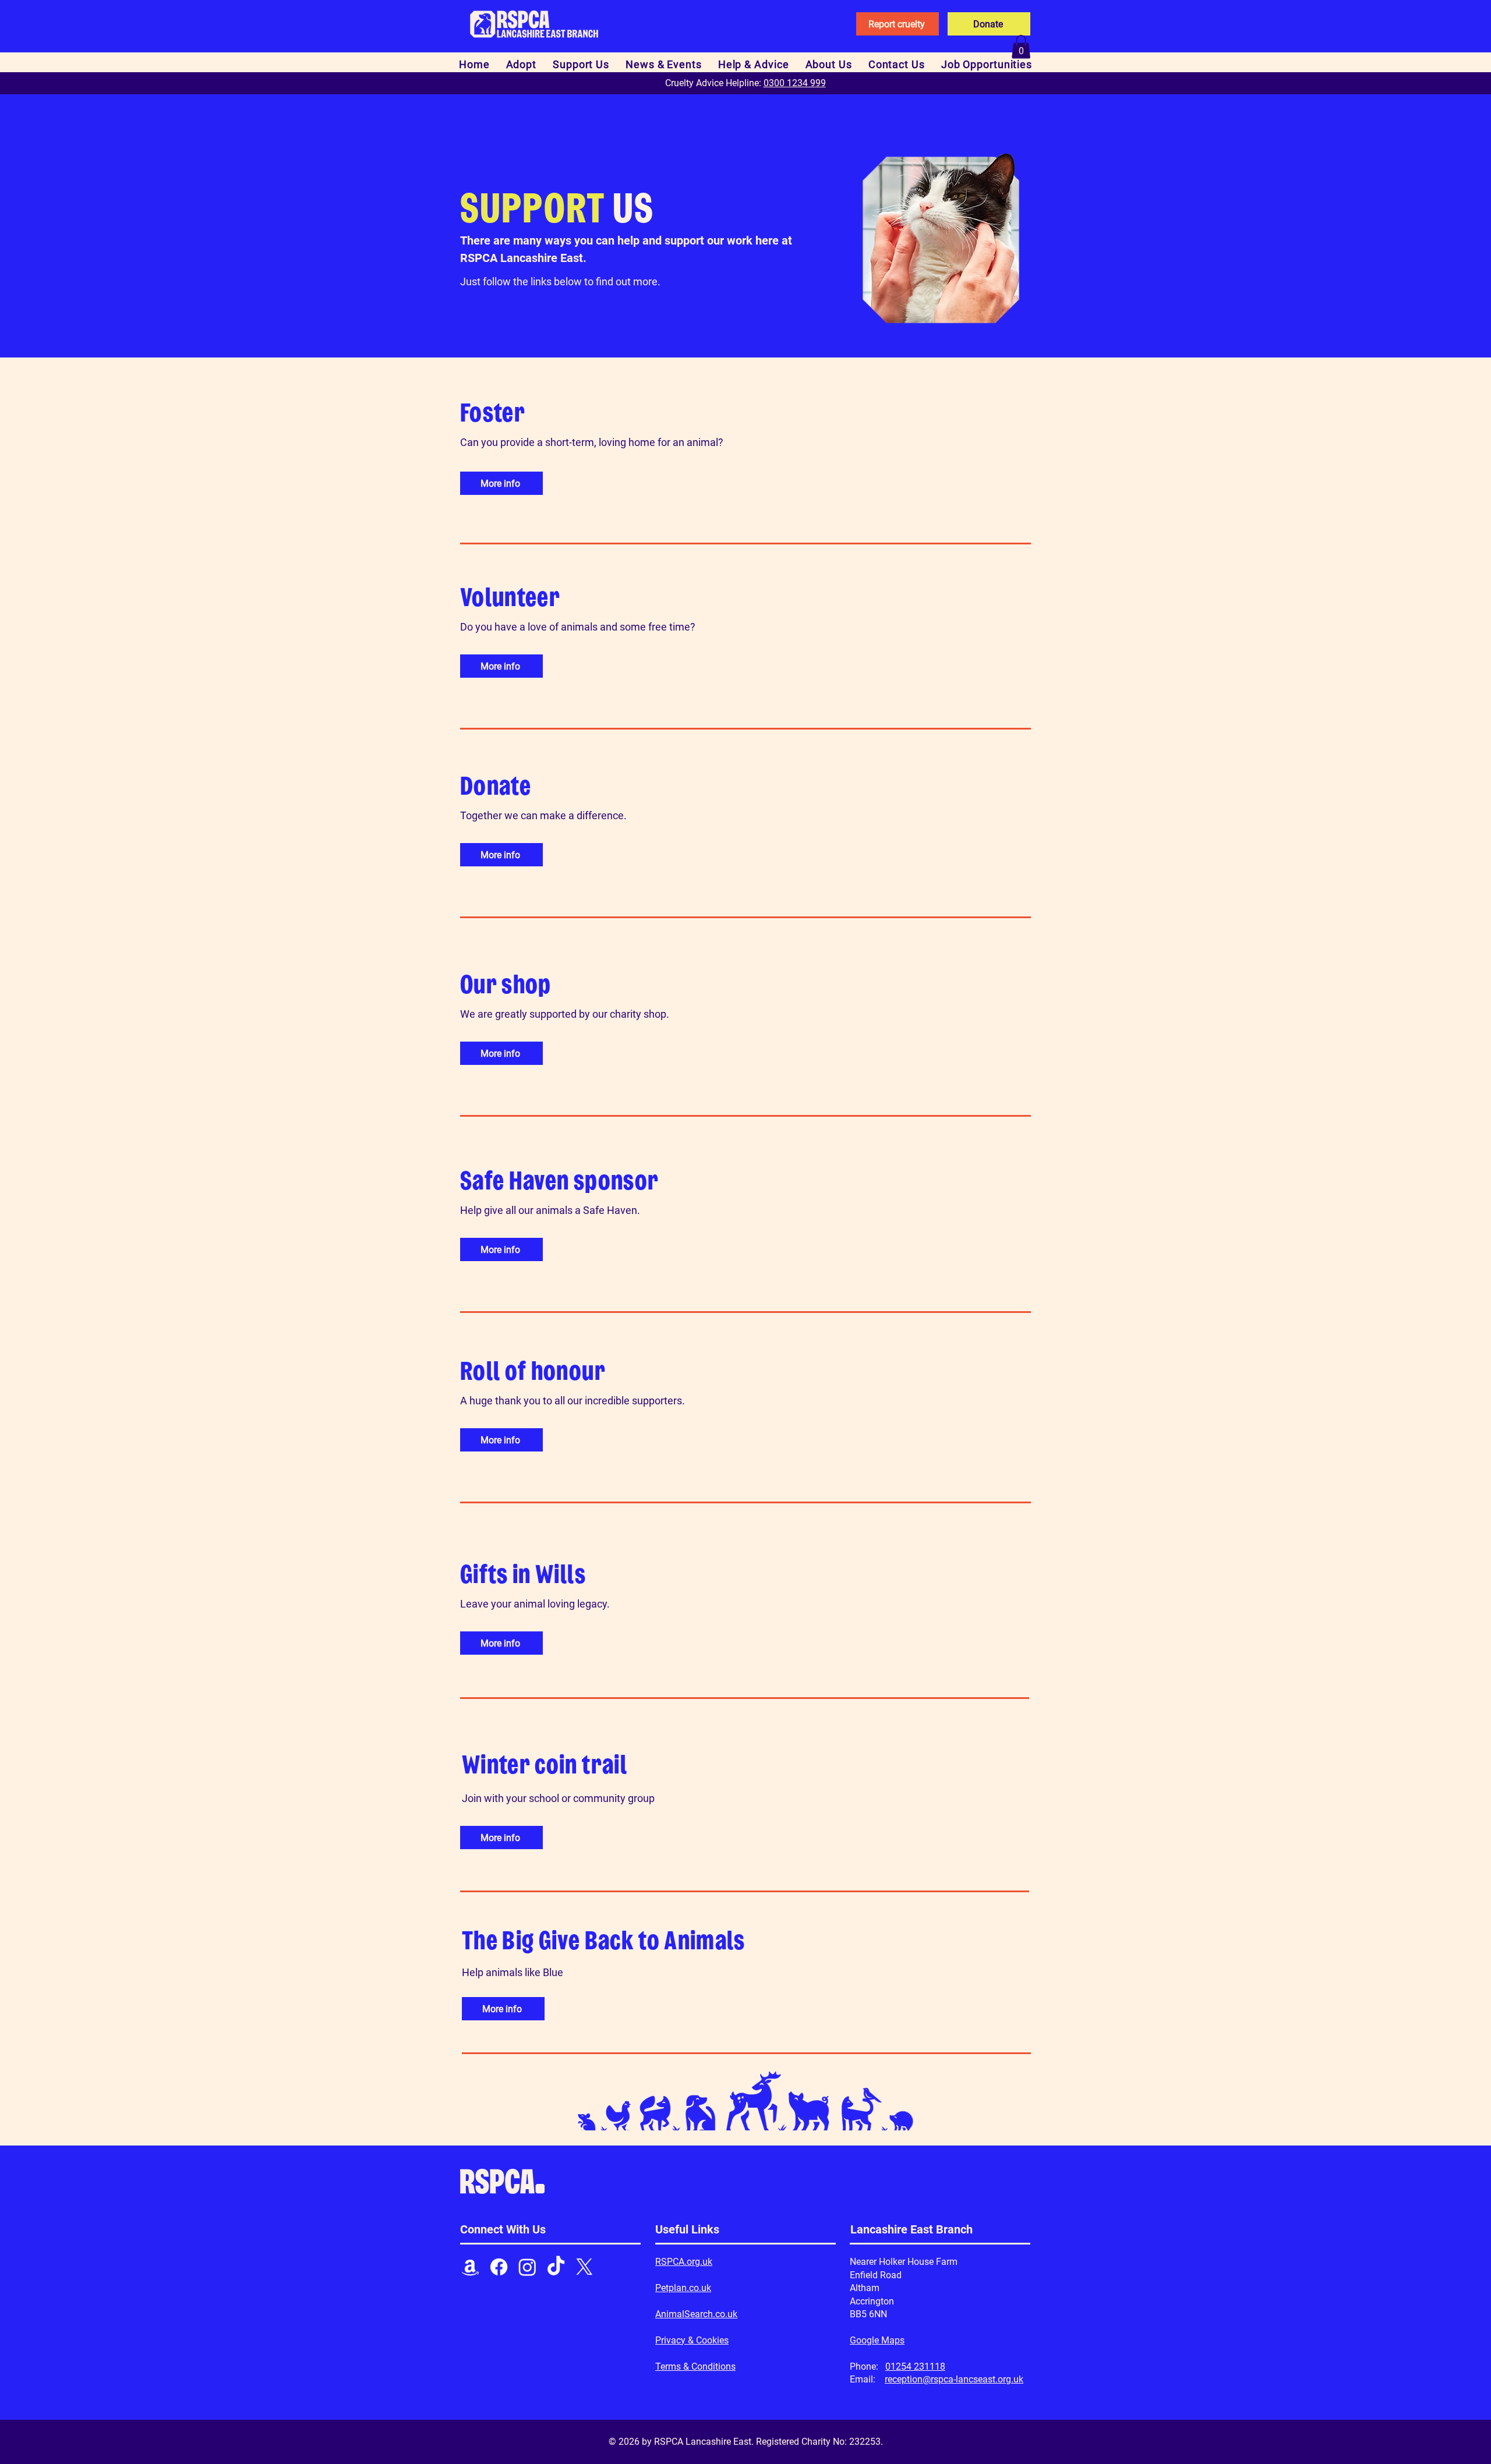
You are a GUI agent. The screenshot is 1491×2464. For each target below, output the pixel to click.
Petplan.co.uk (683, 2288)
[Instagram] (527, 2267)
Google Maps (877, 2340)
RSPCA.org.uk (684, 2262)
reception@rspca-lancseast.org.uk (954, 2379)
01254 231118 (915, 2366)
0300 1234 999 (795, 83)
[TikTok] (556, 2267)
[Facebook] (499, 2267)
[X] (584, 2267)
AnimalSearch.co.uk (696, 2314)
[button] (1021, 47)
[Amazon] (470, 2267)
